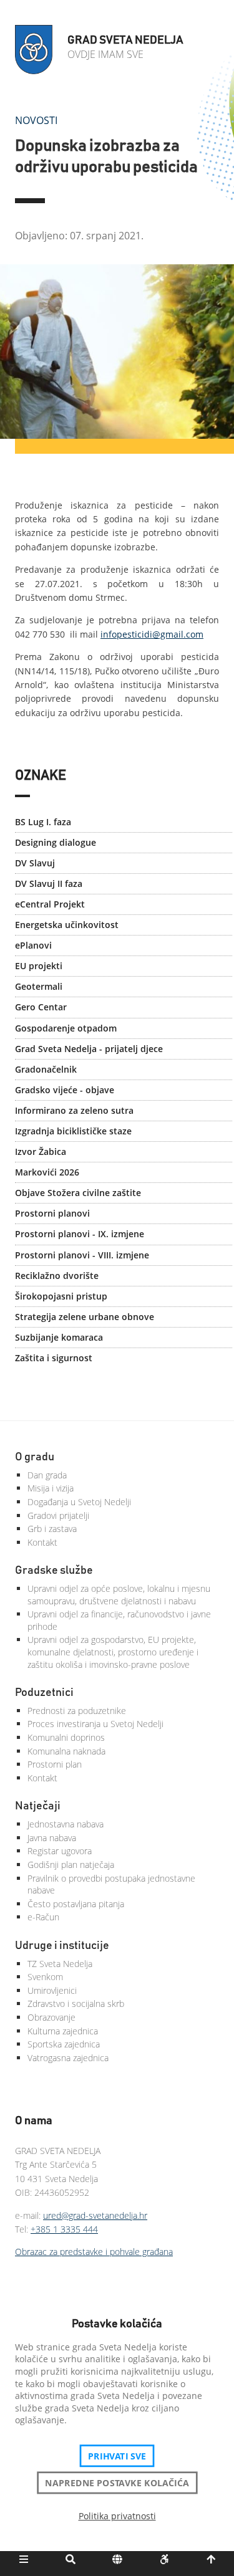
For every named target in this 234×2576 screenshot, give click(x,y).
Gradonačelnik (46, 1069)
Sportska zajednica (64, 2044)
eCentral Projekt (50, 904)
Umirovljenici (52, 1990)
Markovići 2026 (47, 1172)
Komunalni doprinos (66, 1737)
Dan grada (47, 1475)
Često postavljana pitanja (76, 1904)
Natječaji (38, 1806)
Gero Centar (41, 1007)
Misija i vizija (51, 1488)
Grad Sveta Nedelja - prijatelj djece (89, 1049)
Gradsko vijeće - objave (65, 1090)
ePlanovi (33, 945)
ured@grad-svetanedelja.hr (95, 2215)
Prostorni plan (55, 1764)
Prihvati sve (117, 2456)
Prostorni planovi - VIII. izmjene (82, 1255)
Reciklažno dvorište (57, 1276)
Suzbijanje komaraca (59, 1337)
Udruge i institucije (62, 1946)
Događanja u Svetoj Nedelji (79, 1502)
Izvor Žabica (41, 1152)
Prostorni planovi (52, 1213)
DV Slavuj (35, 863)
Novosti (36, 120)
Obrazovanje (51, 2017)
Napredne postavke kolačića (117, 2483)
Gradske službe (54, 1571)
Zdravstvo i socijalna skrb (76, 2004)
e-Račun (43, 1917)
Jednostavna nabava (66, 1824)
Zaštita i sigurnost (54, 1358)
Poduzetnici (44, 1693)
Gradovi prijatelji (58, 1515)
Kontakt (42, 1542)
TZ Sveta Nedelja (60, 1964)
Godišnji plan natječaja (71, 1865)
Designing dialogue (56, 842)
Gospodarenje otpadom (66, 1028)
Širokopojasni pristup (61, 1296)
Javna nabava (52, 1838)
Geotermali (39, 986)
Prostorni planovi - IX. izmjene (80, 1234)
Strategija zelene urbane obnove (85, 1317)
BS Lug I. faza (43, 822)
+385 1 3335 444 (64, 2229)
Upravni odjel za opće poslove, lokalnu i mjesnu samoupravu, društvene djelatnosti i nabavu (119, 1595)
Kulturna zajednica (63, 2031)
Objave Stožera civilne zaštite (78, 1193)
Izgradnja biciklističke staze (73, 1131)
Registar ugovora (60, 1851)
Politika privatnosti (117, 2516)
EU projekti (39, 966)
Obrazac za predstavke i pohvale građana (94, 2252)
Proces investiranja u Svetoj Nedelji (95, 1724)
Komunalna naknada (66, 1751)
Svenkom (45, 1977)
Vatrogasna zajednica (68, 2058)
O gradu (35, 1457)
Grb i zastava (52, 1529)
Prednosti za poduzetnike (77, 1711)
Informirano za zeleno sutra (74, 1110)
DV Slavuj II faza (49, 883)
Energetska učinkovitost (67, 925)
